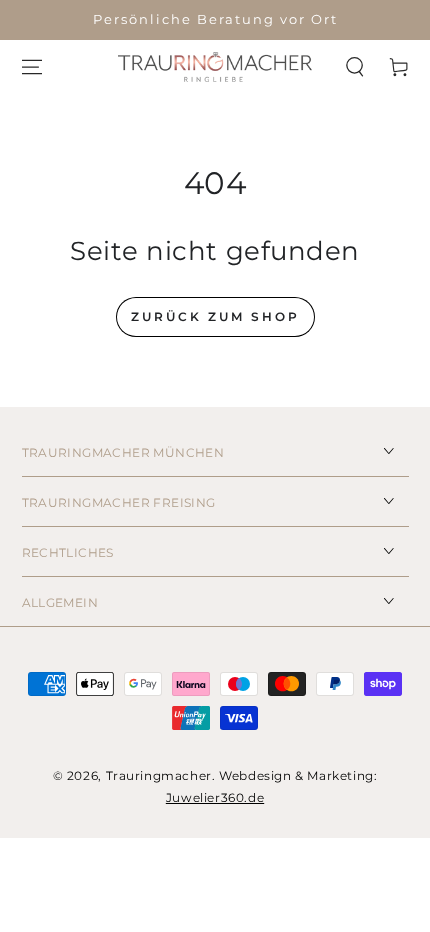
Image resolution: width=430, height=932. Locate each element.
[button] (355, 67)
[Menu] (32, 67)
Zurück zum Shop (215, 316)
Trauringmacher (159, 775)
